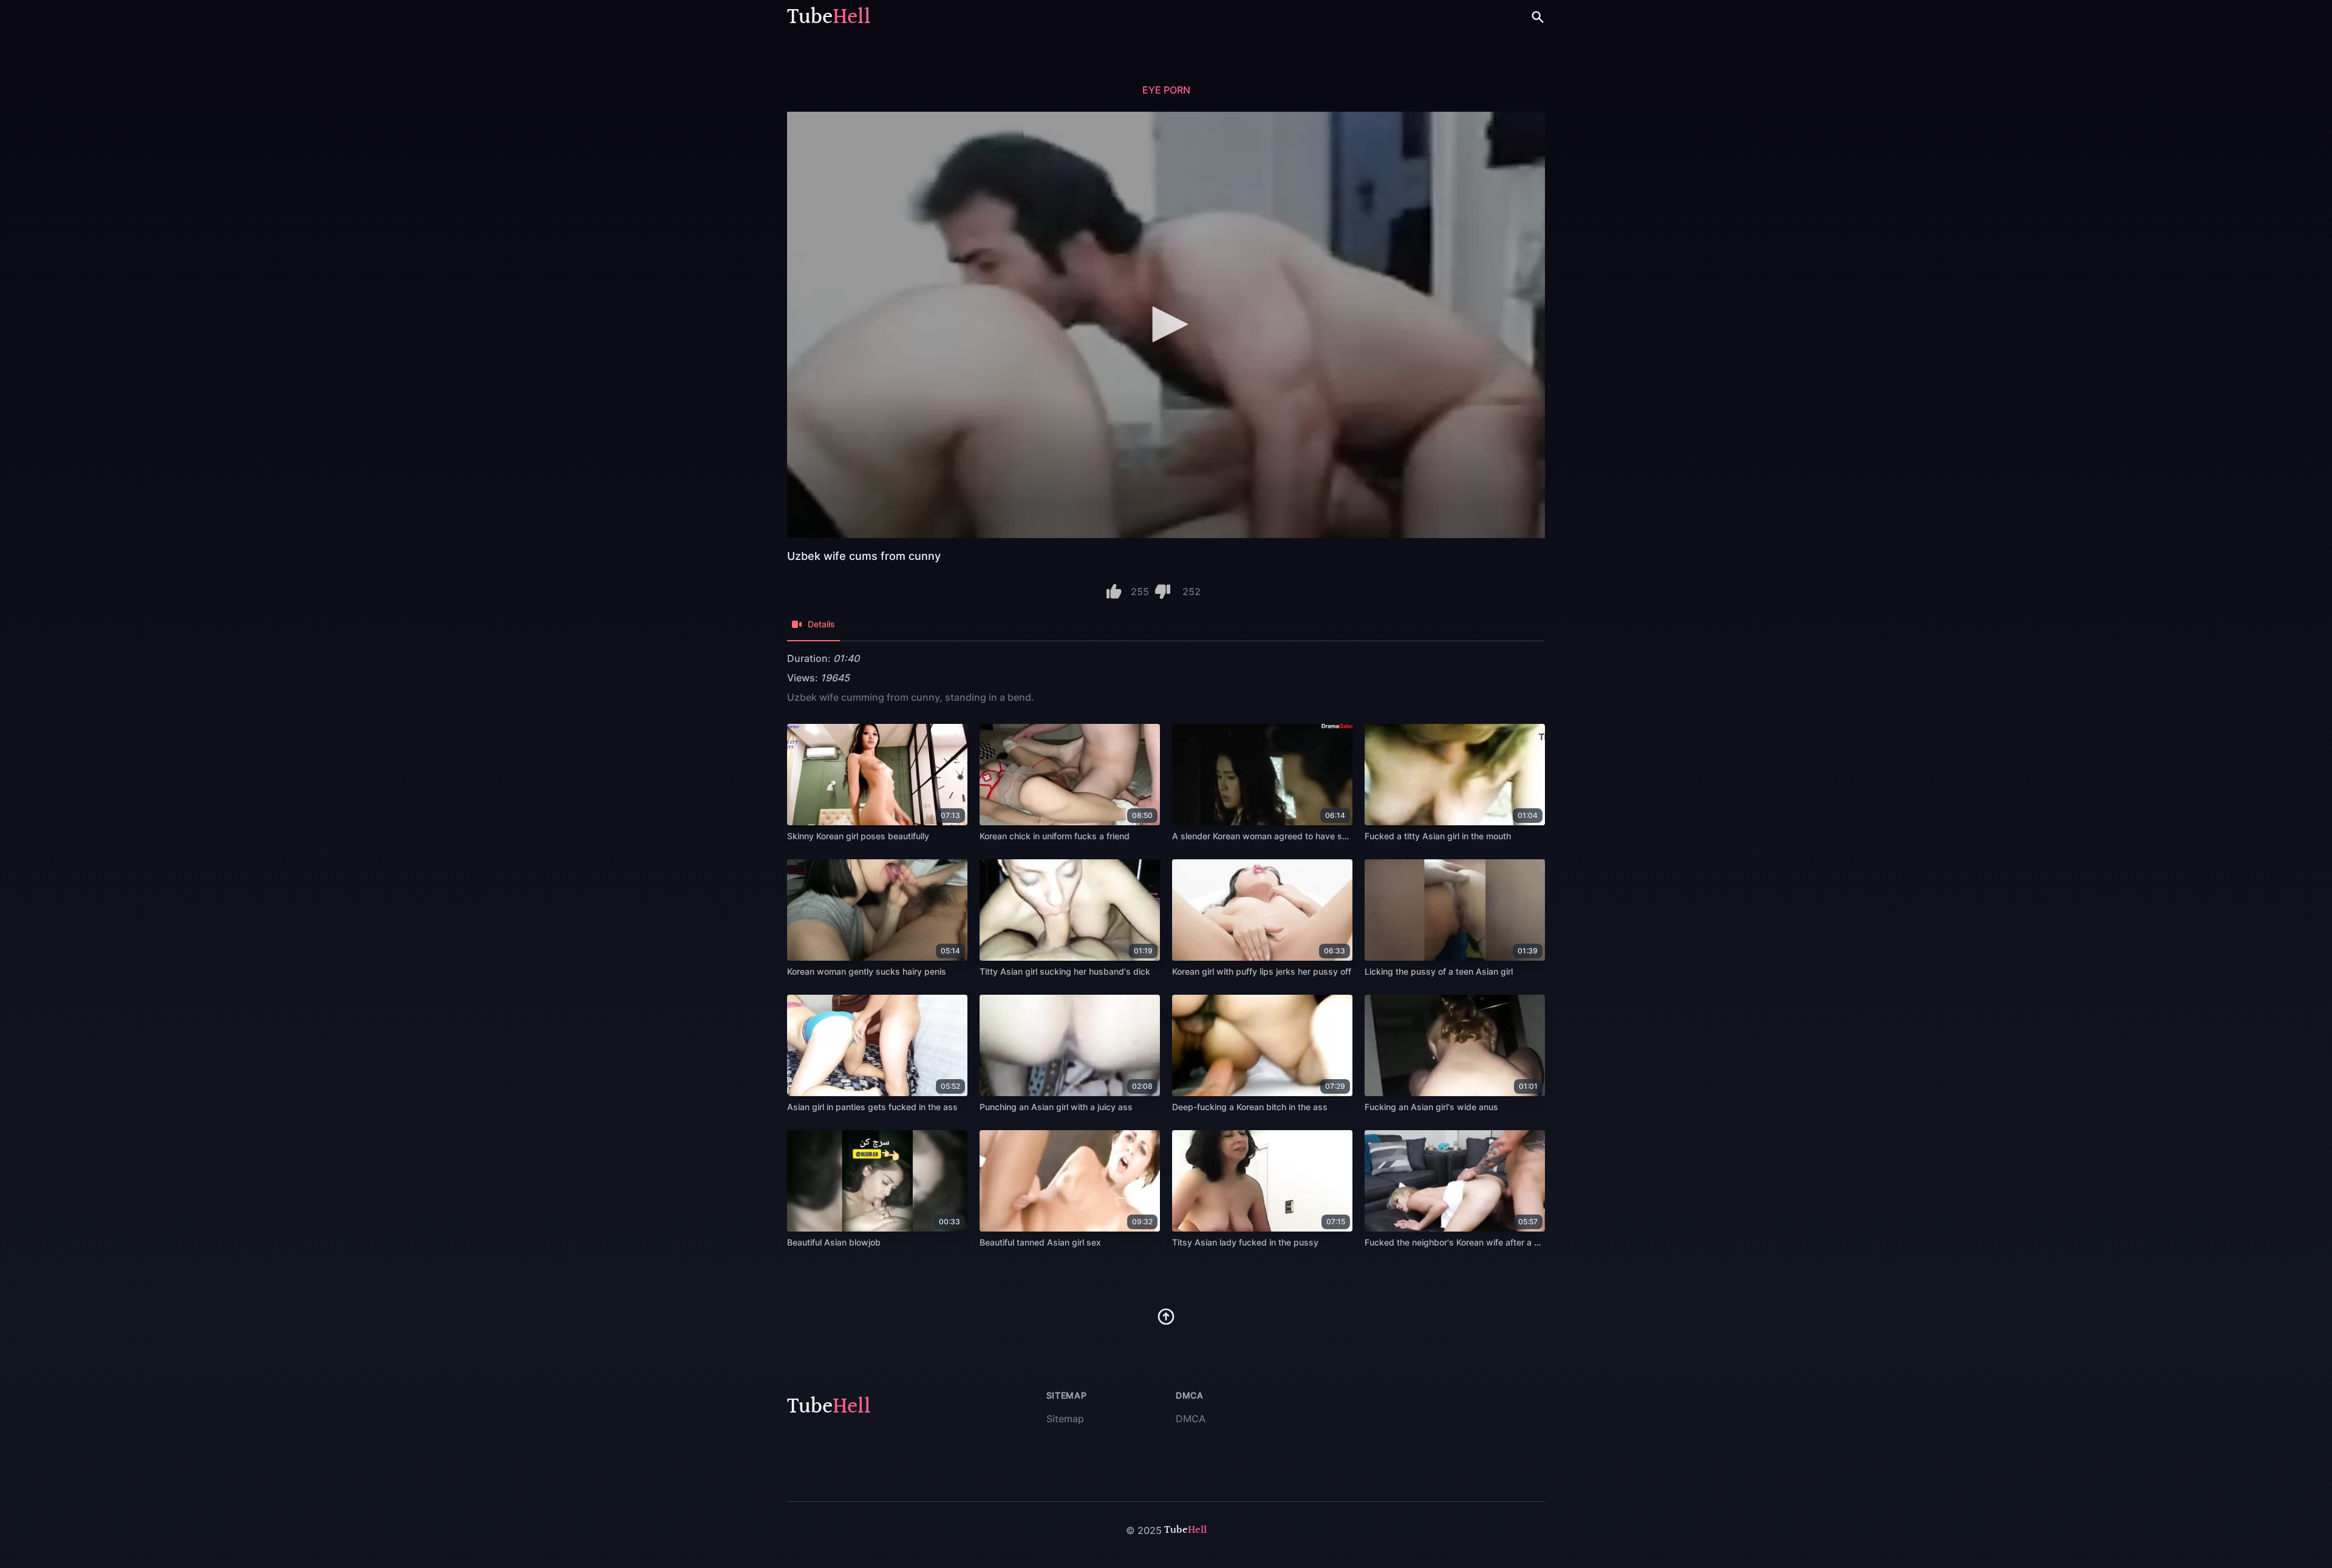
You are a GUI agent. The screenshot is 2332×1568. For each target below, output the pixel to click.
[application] (1166, 325)
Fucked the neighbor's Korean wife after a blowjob (1465, 1242)
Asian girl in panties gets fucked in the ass (872, 1107)
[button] (1166, 324)
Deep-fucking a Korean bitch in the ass (1250, 1107)
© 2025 (1144, 1530)
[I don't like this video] (1163, 591)
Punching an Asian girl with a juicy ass (1056, 1107)
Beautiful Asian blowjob (834, 1242)
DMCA (1191, 1419)
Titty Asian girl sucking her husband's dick (1065, 971)
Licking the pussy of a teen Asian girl (1439, 971)
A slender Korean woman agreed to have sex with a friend (1288, 836)
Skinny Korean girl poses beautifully (858, 836)
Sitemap (1065, 1419)
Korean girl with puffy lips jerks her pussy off (1262, 971)
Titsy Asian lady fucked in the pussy (1245, 1242)
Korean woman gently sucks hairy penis (867, 971)
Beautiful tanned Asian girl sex (1040, 1242)
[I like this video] (1114, 591)
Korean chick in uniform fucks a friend (1055, 836)
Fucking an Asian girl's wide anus (1431, 1107)
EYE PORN (1166, 90)
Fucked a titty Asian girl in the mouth (1438, 836)
